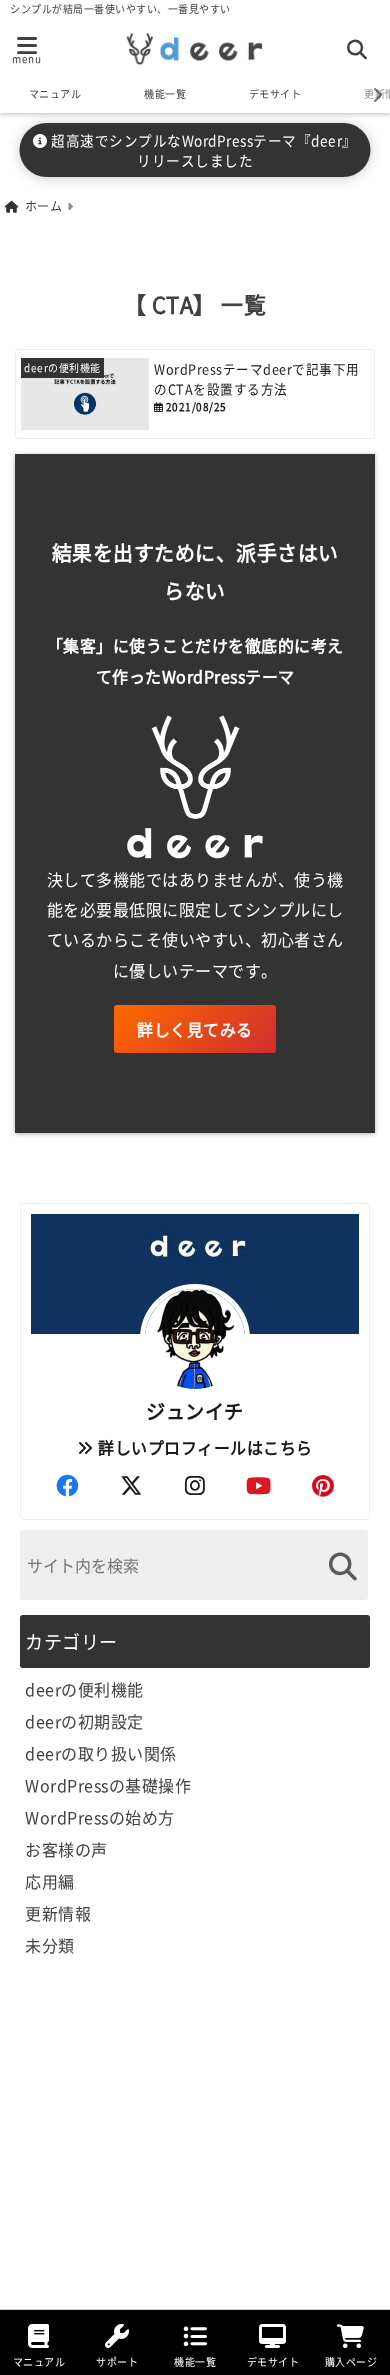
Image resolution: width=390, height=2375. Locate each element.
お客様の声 (66, 1849)
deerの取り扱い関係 (101, 1753)
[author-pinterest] (323, 1484)
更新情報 (58, 1913)
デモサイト (275, 93)
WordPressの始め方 (100, 1817)
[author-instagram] (195, 1484)
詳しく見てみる (195, 1029)
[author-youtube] (259, 1484)
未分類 (50, 1945)
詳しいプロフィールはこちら (203, 1447)
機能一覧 (165, 93)
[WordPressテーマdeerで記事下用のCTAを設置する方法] (195, 394)
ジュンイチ (195, 1411)
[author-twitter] (131, 1484)
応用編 (50, 1881)
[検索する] (342, 1566)
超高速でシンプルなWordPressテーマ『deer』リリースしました (202, 150)
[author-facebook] (67, 1484)
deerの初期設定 (84, 1721)
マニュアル (55, 93)
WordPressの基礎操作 (108, 1785)
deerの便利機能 (84, 1689)
